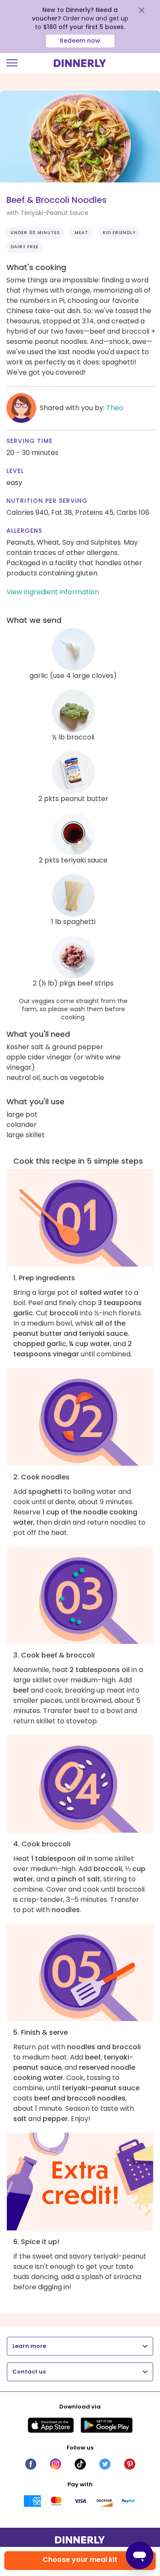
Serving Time (29, 441)
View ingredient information (53, 592)
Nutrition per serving (47, 501)
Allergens (24, 531)
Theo (115, 408)
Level (15, 471)
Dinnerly (80, 63)
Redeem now (80, 41)
